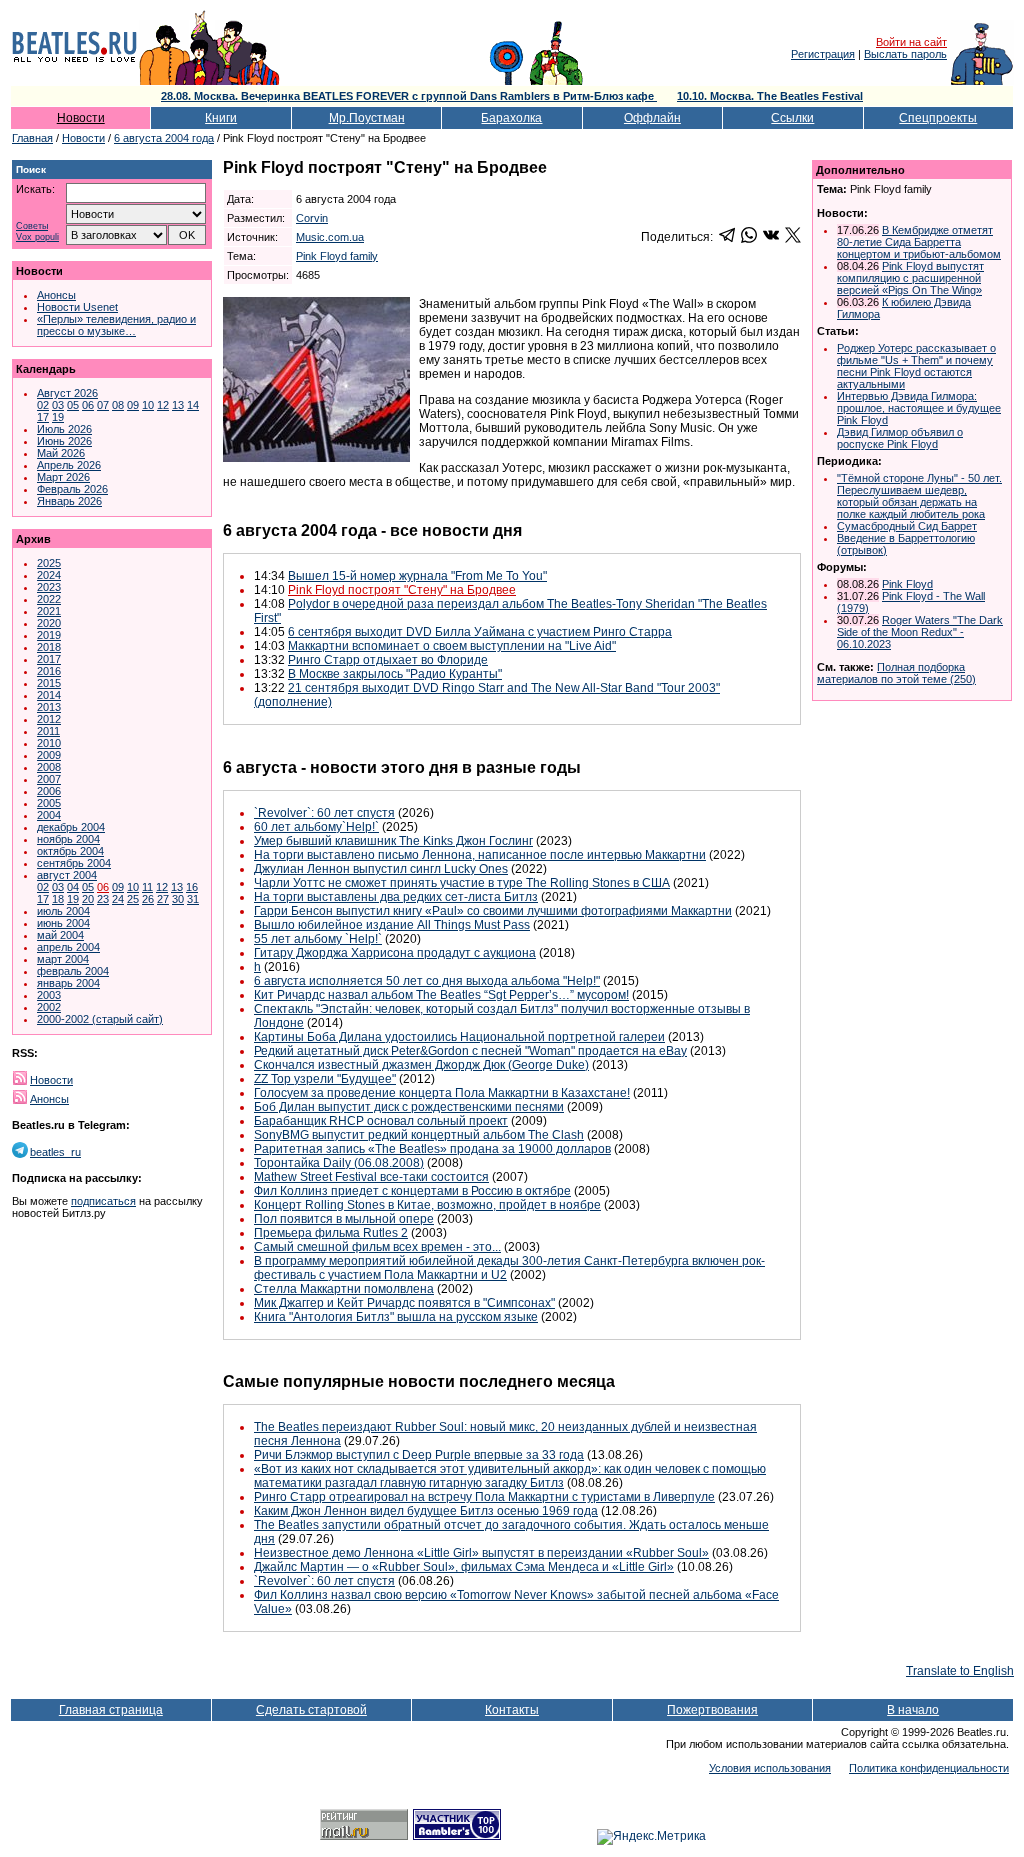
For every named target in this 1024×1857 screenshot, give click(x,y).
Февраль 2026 (72, 489)
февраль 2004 (73, 971)
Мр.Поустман (367, 118)
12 (163, 405)
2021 (49, 611)
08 (118, 405)
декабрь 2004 (71, 827)
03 (58, 405)
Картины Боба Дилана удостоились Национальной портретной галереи (459, 1037)
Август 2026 (67, 393)
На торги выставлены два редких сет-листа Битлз (396, 897)
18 (58, 899)
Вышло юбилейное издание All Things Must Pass (392, 925)
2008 (49, 767)
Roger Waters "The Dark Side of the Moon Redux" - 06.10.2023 (920, 632)
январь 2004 (68, 983)
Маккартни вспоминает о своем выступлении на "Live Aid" (452, 646)
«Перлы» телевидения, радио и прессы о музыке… (116, 325)
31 (193, 899)
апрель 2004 (68, 947)
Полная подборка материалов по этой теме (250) (896, 673)
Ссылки (792, 118)
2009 (49, 755)
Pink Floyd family (337, 256)
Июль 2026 (64, 429)
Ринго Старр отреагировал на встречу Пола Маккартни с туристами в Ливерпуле (484, 1497)
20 (88, 899)
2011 (48, 731)
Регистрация (823, 54)
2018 (49, 647)
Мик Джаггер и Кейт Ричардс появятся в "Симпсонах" (404, 1303)
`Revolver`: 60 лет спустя (324, 813)
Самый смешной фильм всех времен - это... (377, 1247)
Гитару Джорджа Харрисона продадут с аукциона (395, 953)
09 (133, 405)
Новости (81, 118)
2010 (49, 743)
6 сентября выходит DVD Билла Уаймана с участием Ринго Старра (480, 632)
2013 (49, 707)
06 (88, 405)
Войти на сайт (911, 42)
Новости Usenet (77, 307)
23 (103, 899)
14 (193, 405)
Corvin (312, 218)
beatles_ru (55, 1152)
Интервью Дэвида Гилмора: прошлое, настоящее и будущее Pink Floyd (919, 408)
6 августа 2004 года (164, 138)
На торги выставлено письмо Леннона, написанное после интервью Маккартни (480, 855)
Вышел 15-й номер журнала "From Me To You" (417, 576)
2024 (49, 575)
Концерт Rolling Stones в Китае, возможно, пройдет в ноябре (427, 1205)
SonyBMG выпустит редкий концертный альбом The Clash (419, 1135)
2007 (49, 779)
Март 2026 (63, 477)
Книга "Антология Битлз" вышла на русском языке (396, 1317)
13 (178, 405)
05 (73, 405)
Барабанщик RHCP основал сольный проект (381, 1121)
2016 (49, 671)
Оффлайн (652, 118)
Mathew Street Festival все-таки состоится (371, 1177)
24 (118, 899)
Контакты (512, 1710)
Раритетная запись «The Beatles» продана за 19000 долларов (432, 1149)
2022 (49, 599)
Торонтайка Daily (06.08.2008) (339, 1163)
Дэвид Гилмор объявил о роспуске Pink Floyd (900, 438)
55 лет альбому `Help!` (318, 939)
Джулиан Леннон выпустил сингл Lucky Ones (381, 869)
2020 (49, 623)
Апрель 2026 (69, 465)
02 (43, 405)
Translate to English (960, 1671)
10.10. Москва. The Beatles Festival (770, 96)
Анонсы (56, 295)
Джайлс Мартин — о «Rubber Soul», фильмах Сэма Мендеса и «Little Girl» (464, 1567)
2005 (49, 803)
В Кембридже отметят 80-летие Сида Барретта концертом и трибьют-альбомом (919, 242)
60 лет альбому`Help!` (316, 827)
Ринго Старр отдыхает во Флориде (388, 660)
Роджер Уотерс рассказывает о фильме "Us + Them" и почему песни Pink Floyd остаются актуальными (916, 366)
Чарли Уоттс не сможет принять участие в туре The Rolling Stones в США (462, 883)
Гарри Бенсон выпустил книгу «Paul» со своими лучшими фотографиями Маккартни (493, 911)
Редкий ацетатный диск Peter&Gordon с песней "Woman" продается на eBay (470, 1051)
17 (43, 417)
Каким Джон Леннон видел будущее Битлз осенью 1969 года (426, 1511)
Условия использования (770, 1768)
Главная (32, 138)
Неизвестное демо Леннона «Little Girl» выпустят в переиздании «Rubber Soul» (481, 1553)
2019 (49, 635)
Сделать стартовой (311, 1710)
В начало (913, 1710)
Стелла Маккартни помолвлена (344, 1289)
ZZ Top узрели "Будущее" (325, 1079)
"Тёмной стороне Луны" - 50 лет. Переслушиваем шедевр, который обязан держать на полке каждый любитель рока (919, 496)
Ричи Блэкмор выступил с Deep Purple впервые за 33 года (419, 1455)
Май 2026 (61, 453)
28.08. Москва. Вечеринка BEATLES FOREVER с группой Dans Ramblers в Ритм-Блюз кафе (409, 96)
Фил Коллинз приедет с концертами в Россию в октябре (412, 1191)
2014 (49, 695)
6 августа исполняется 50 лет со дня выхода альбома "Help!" (427, 981)
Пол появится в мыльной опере (344, 1219)
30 (178, 899)
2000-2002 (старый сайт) (100, 1019)
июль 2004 (63, 911)
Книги (221, 118)
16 (192, 887)
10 (148, 405)
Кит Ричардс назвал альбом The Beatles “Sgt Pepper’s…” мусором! (441, 995)
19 (58, 417)
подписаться (103, 1201)
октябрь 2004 (70, 851)
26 (148, 899)
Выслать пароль (905, 54)
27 (163, 899)
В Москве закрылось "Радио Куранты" (395, 674)
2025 (49, 563)
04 (73, 887)
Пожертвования (712, 1710)
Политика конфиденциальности (929, 1768)
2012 (49, 719)
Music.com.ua (330, 237)
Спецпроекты (938, 118)
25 (133, 899)
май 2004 (60, 935)
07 (103, 405)
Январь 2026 (69, 501)
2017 (49, 659)
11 (147, 887)
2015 (49, 683)
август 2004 (67, 875)
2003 (49, 995)
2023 (49, 587)
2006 (49, 791)
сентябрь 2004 (74, 863)
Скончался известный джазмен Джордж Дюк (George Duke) (421, 1065)
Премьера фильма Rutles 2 (331, 1233)
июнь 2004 (63, 923)
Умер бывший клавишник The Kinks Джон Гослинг (393, 841)
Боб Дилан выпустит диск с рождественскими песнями (409, 1107)
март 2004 (63, 959)
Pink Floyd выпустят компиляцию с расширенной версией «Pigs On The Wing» (910, 278)
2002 (49, 1007)
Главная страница (111, 1710)
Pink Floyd (907, 584)
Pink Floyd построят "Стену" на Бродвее (402, 590)
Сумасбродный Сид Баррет (907, 526)
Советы (32, 226)
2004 (49, 815)
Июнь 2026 (64, 441)
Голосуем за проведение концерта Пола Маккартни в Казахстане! (442, 1093)
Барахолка (511, 118)
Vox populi (37, 237)
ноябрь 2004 (68, 839)
